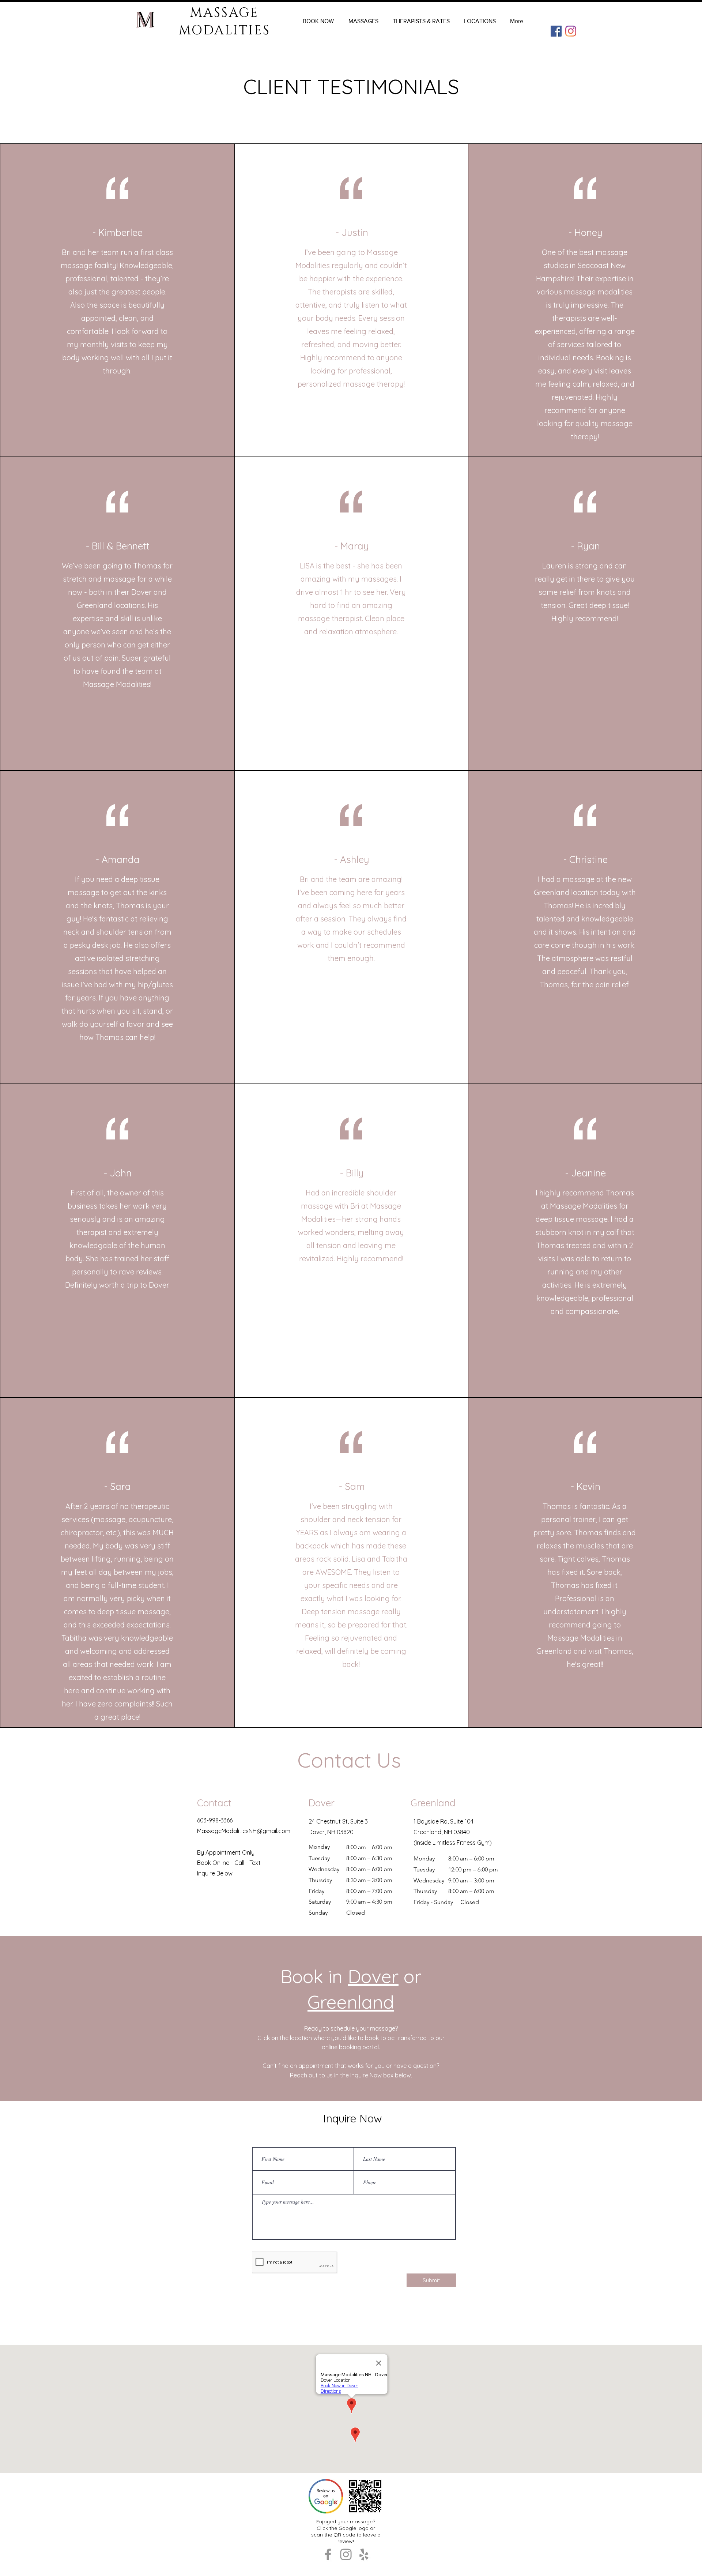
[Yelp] (364, 2554)
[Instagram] (571, 31)
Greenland (351, 2002)
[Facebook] (556, 31)
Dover (373, 1976)
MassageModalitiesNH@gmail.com (244, 1831)
